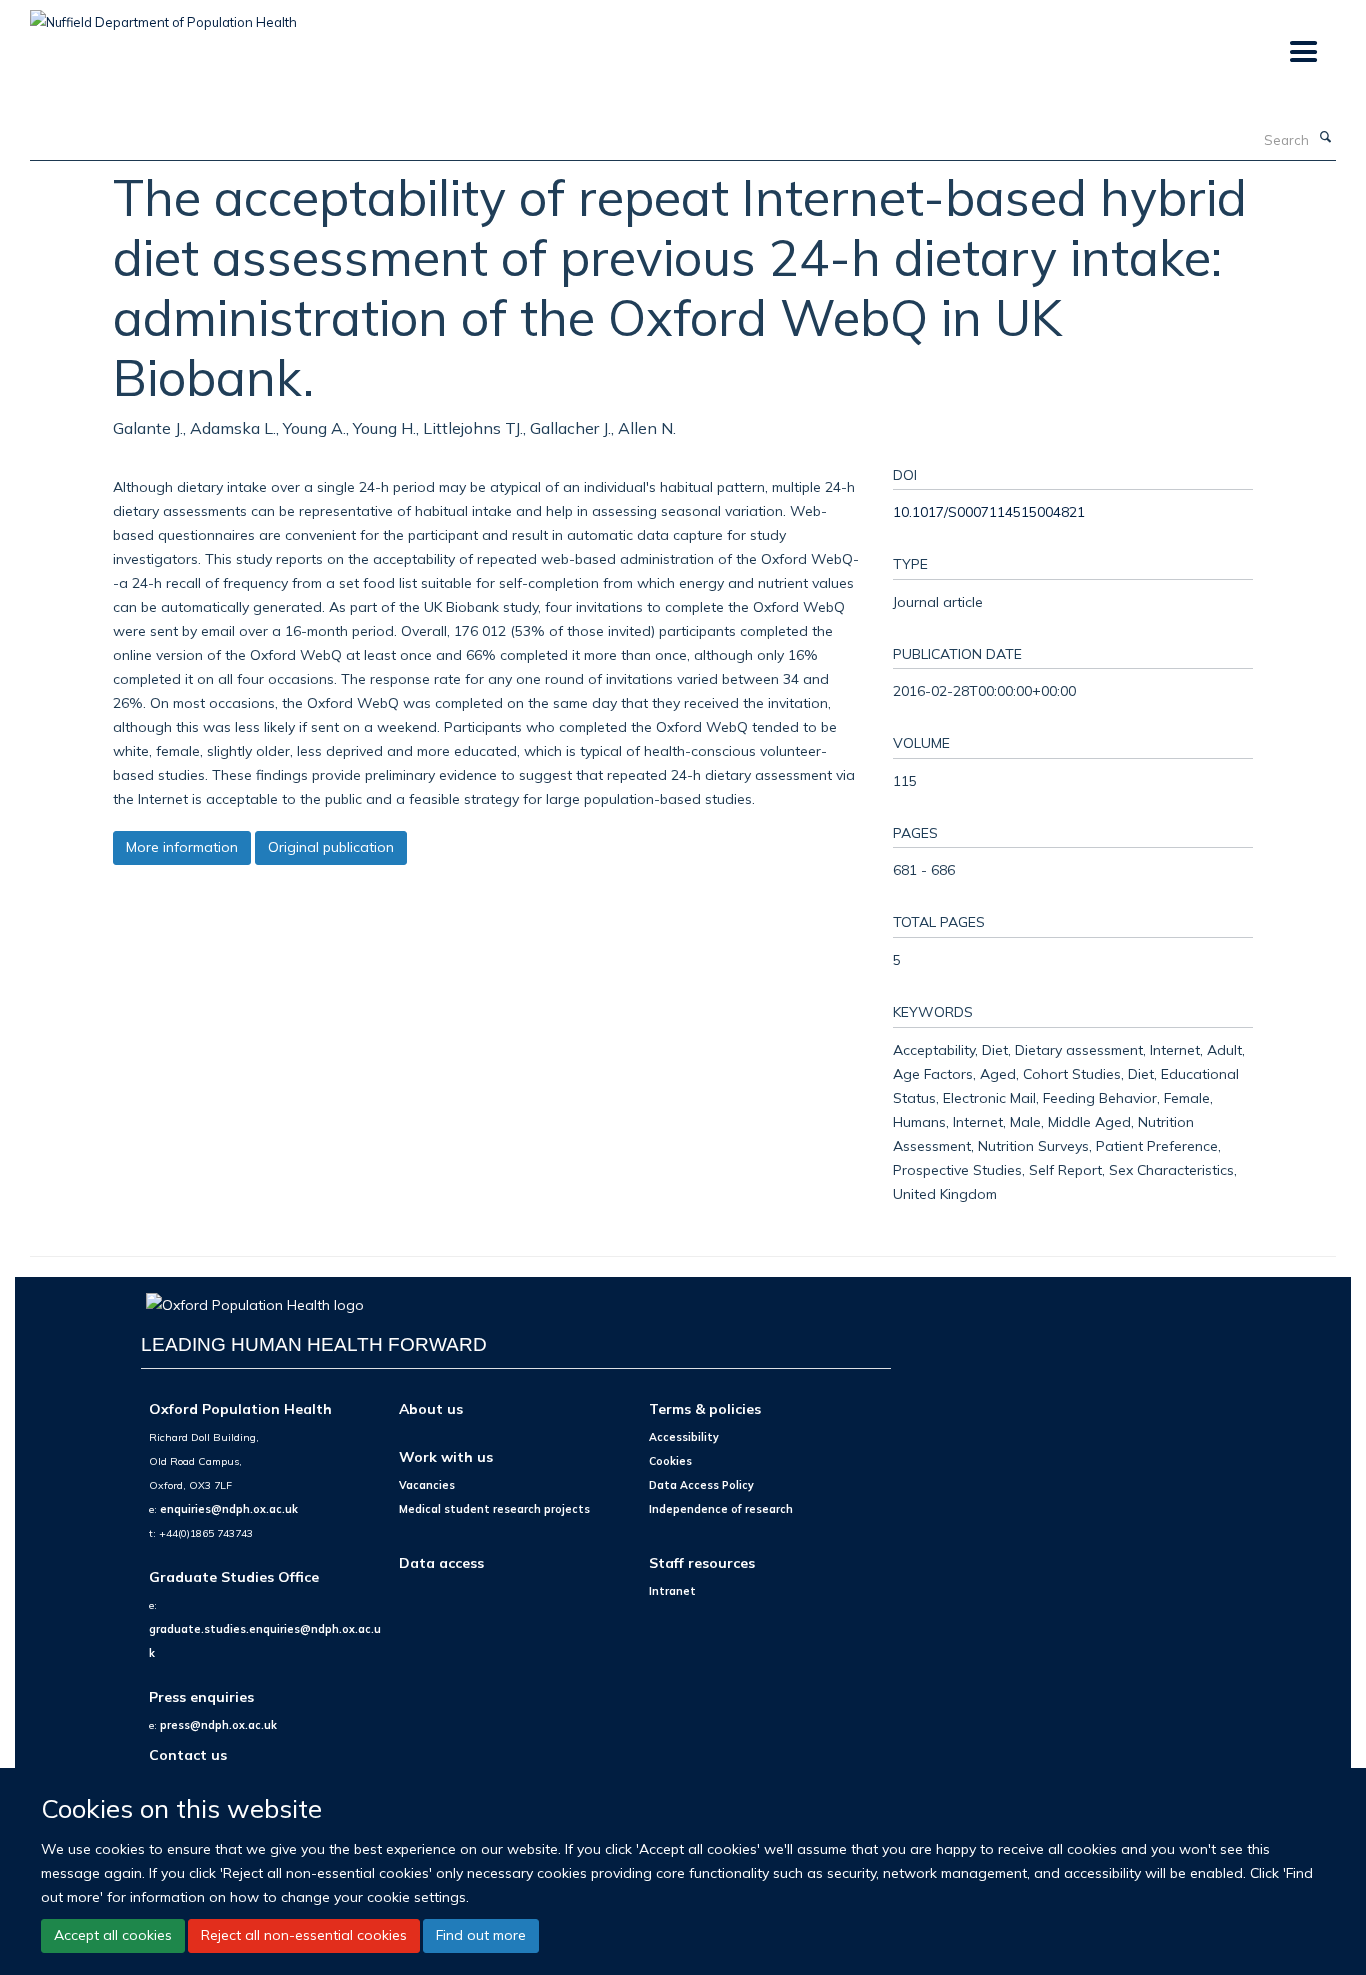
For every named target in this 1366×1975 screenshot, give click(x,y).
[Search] (1325, 138)
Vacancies (427, 1485)
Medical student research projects (494, 1509)
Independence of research (721, 1509)
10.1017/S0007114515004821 (989, 511)
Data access (441, 1562)
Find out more (481, 1935)
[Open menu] (1302, 52)
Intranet (672, 1591)
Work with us (446, 1456)
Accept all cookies (113, 1935)
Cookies (670, 1461)
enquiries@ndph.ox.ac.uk (229, 1509)
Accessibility (684, 1437)
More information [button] (182, 847)
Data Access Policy (701, 1485)
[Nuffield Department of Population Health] (163, 15)
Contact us (188, 1754)
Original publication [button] (331, 847)
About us (431, 1408)
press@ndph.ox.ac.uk (218, 1725)
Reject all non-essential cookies (304, 1935)
